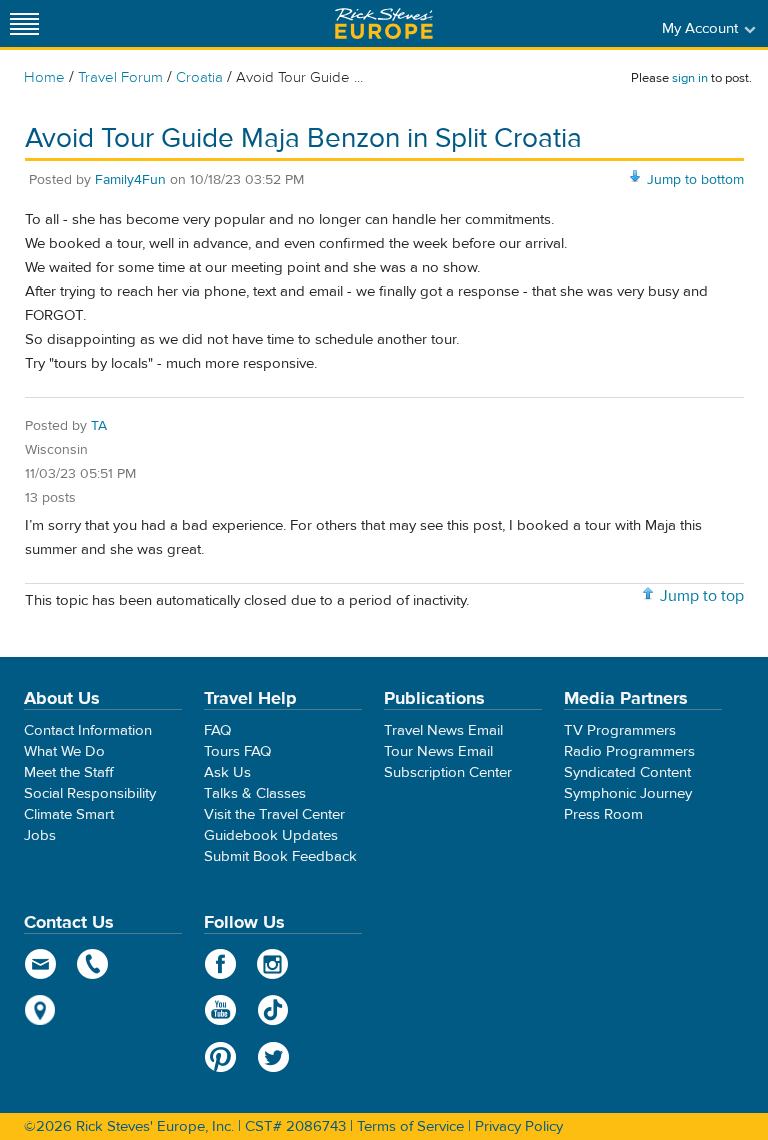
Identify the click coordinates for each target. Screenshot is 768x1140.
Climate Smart (69, 814)
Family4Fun (130, 180)
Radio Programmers (629, 751)
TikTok (273, 1010)
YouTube (220, 1010)
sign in (690, 78)
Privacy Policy (519, 1126)
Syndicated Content (627, 772)
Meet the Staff (69, 772)
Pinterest (220, 1057)
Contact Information (88, 730)
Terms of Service (410, 1126)
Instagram (273, 964)
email (40, 964)
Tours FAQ (237, 751)
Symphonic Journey (628, 793)
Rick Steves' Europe (384, 23)
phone (93, 964)
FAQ (217, 730)
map (40, 1010)
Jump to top (702, 596)
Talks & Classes (255, 793)
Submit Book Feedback (280, 856)
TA (99, 426)
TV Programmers (620, 730)
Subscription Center (448, 772)
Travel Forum (120, 77)
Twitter (273, 1057)
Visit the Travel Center (274, 814)
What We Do (64, 751)
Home (44, 77)
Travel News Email (443, 730)
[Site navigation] (25, 23)
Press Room (603, 814)
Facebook (220, 964)
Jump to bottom (695, 180)
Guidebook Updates (271, 835)
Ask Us (227, 772)
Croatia (199, 77)
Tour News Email (438, 751)
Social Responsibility (90, 793)
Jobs (40, 835)
